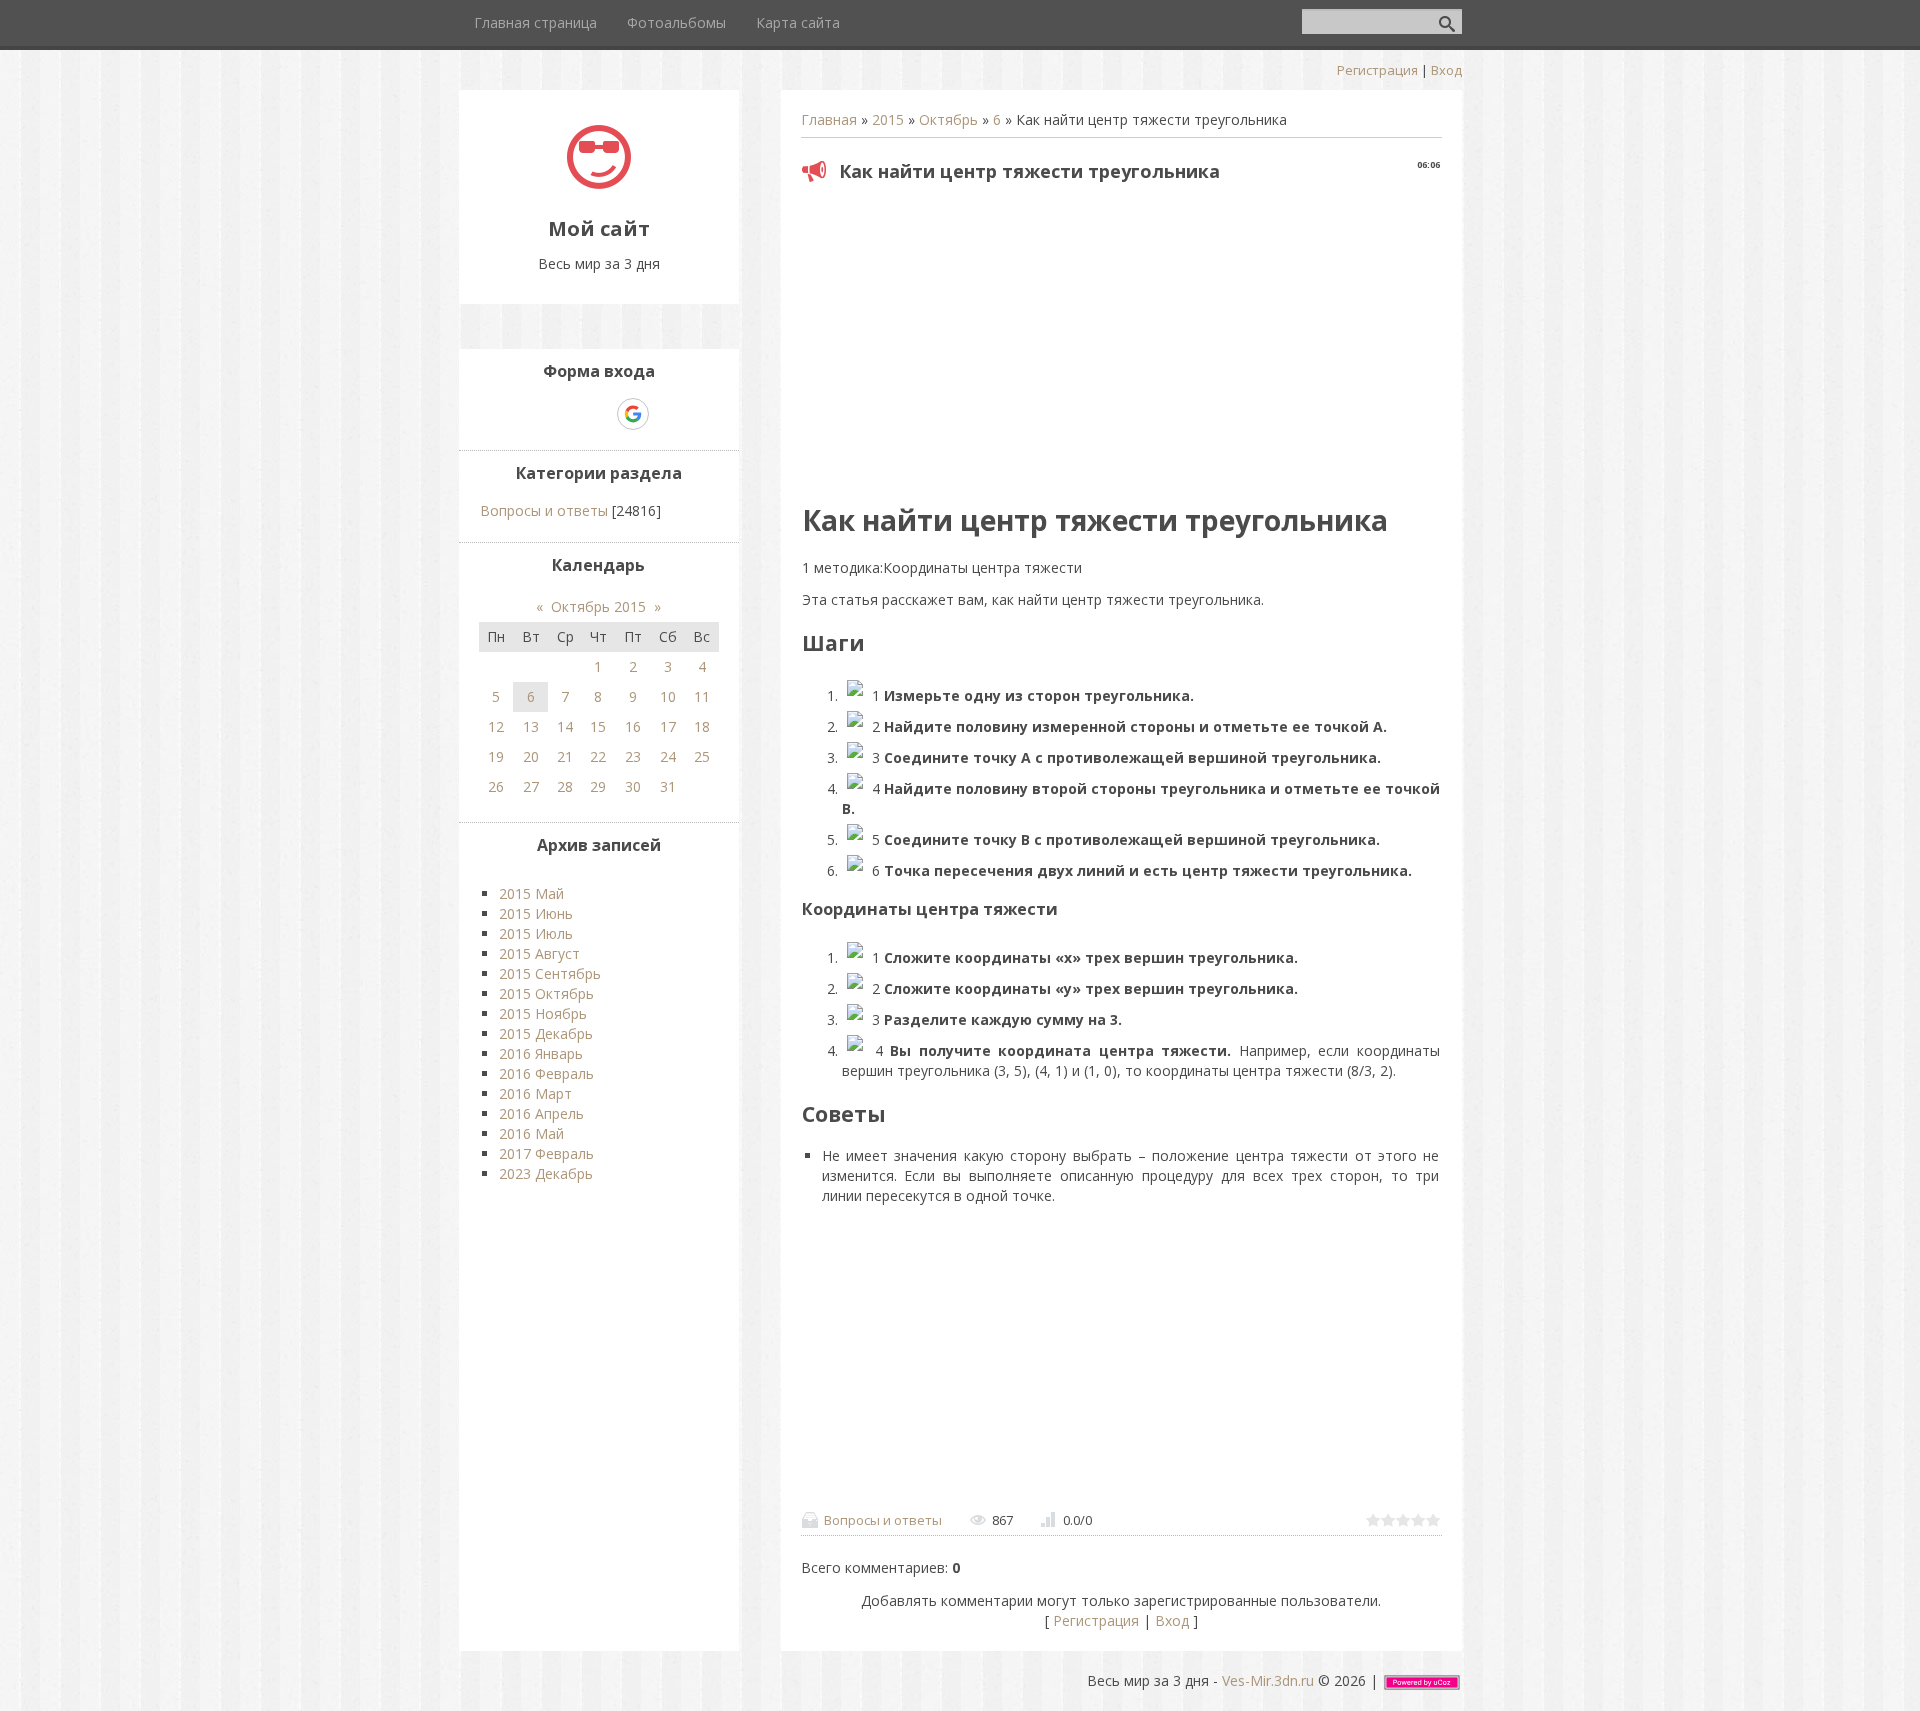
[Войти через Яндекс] (598, 414)
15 (598, 726)
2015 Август (539, 953)
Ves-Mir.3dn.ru (1268, 1680)
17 (668, 726)
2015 (888, 119)
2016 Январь (541, 1053)
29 (598, 786)
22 (598, 756)
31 (668, 786)
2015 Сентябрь (550, 973)
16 (633, 726)
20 (531, 756)
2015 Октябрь (546, 993)
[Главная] (599, 183)
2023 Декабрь (546, 1173)
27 (531, 786)
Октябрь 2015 (598, 606)
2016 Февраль (546, 1073)
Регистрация (1377, 70)
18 (702, 726)
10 (668, 696)
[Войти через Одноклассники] (668, 414)
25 (702, 756)
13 (531, 726)
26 (496, 786)
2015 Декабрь (546, 1033)
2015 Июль (536, 933)
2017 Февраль (546, 1153)
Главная (829, 119)
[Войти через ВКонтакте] (564, 414)
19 (496, 756)
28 (565, 786)
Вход (1446, 70)
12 (496, 726)
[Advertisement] (1121, 336)
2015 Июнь (536, 913)
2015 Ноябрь (543, 1013)
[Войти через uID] (530, 414)
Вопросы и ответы (883, 1520)
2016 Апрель (541, 1113)
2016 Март (535, 1093)
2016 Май (531, 1133)
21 (565, 756)
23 (633, 756)
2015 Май (531, 893)
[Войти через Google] (633, 414)
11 (702, 696)
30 (633, 786)
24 (668, 756)
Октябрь (948, 119)
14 (565, 726)
